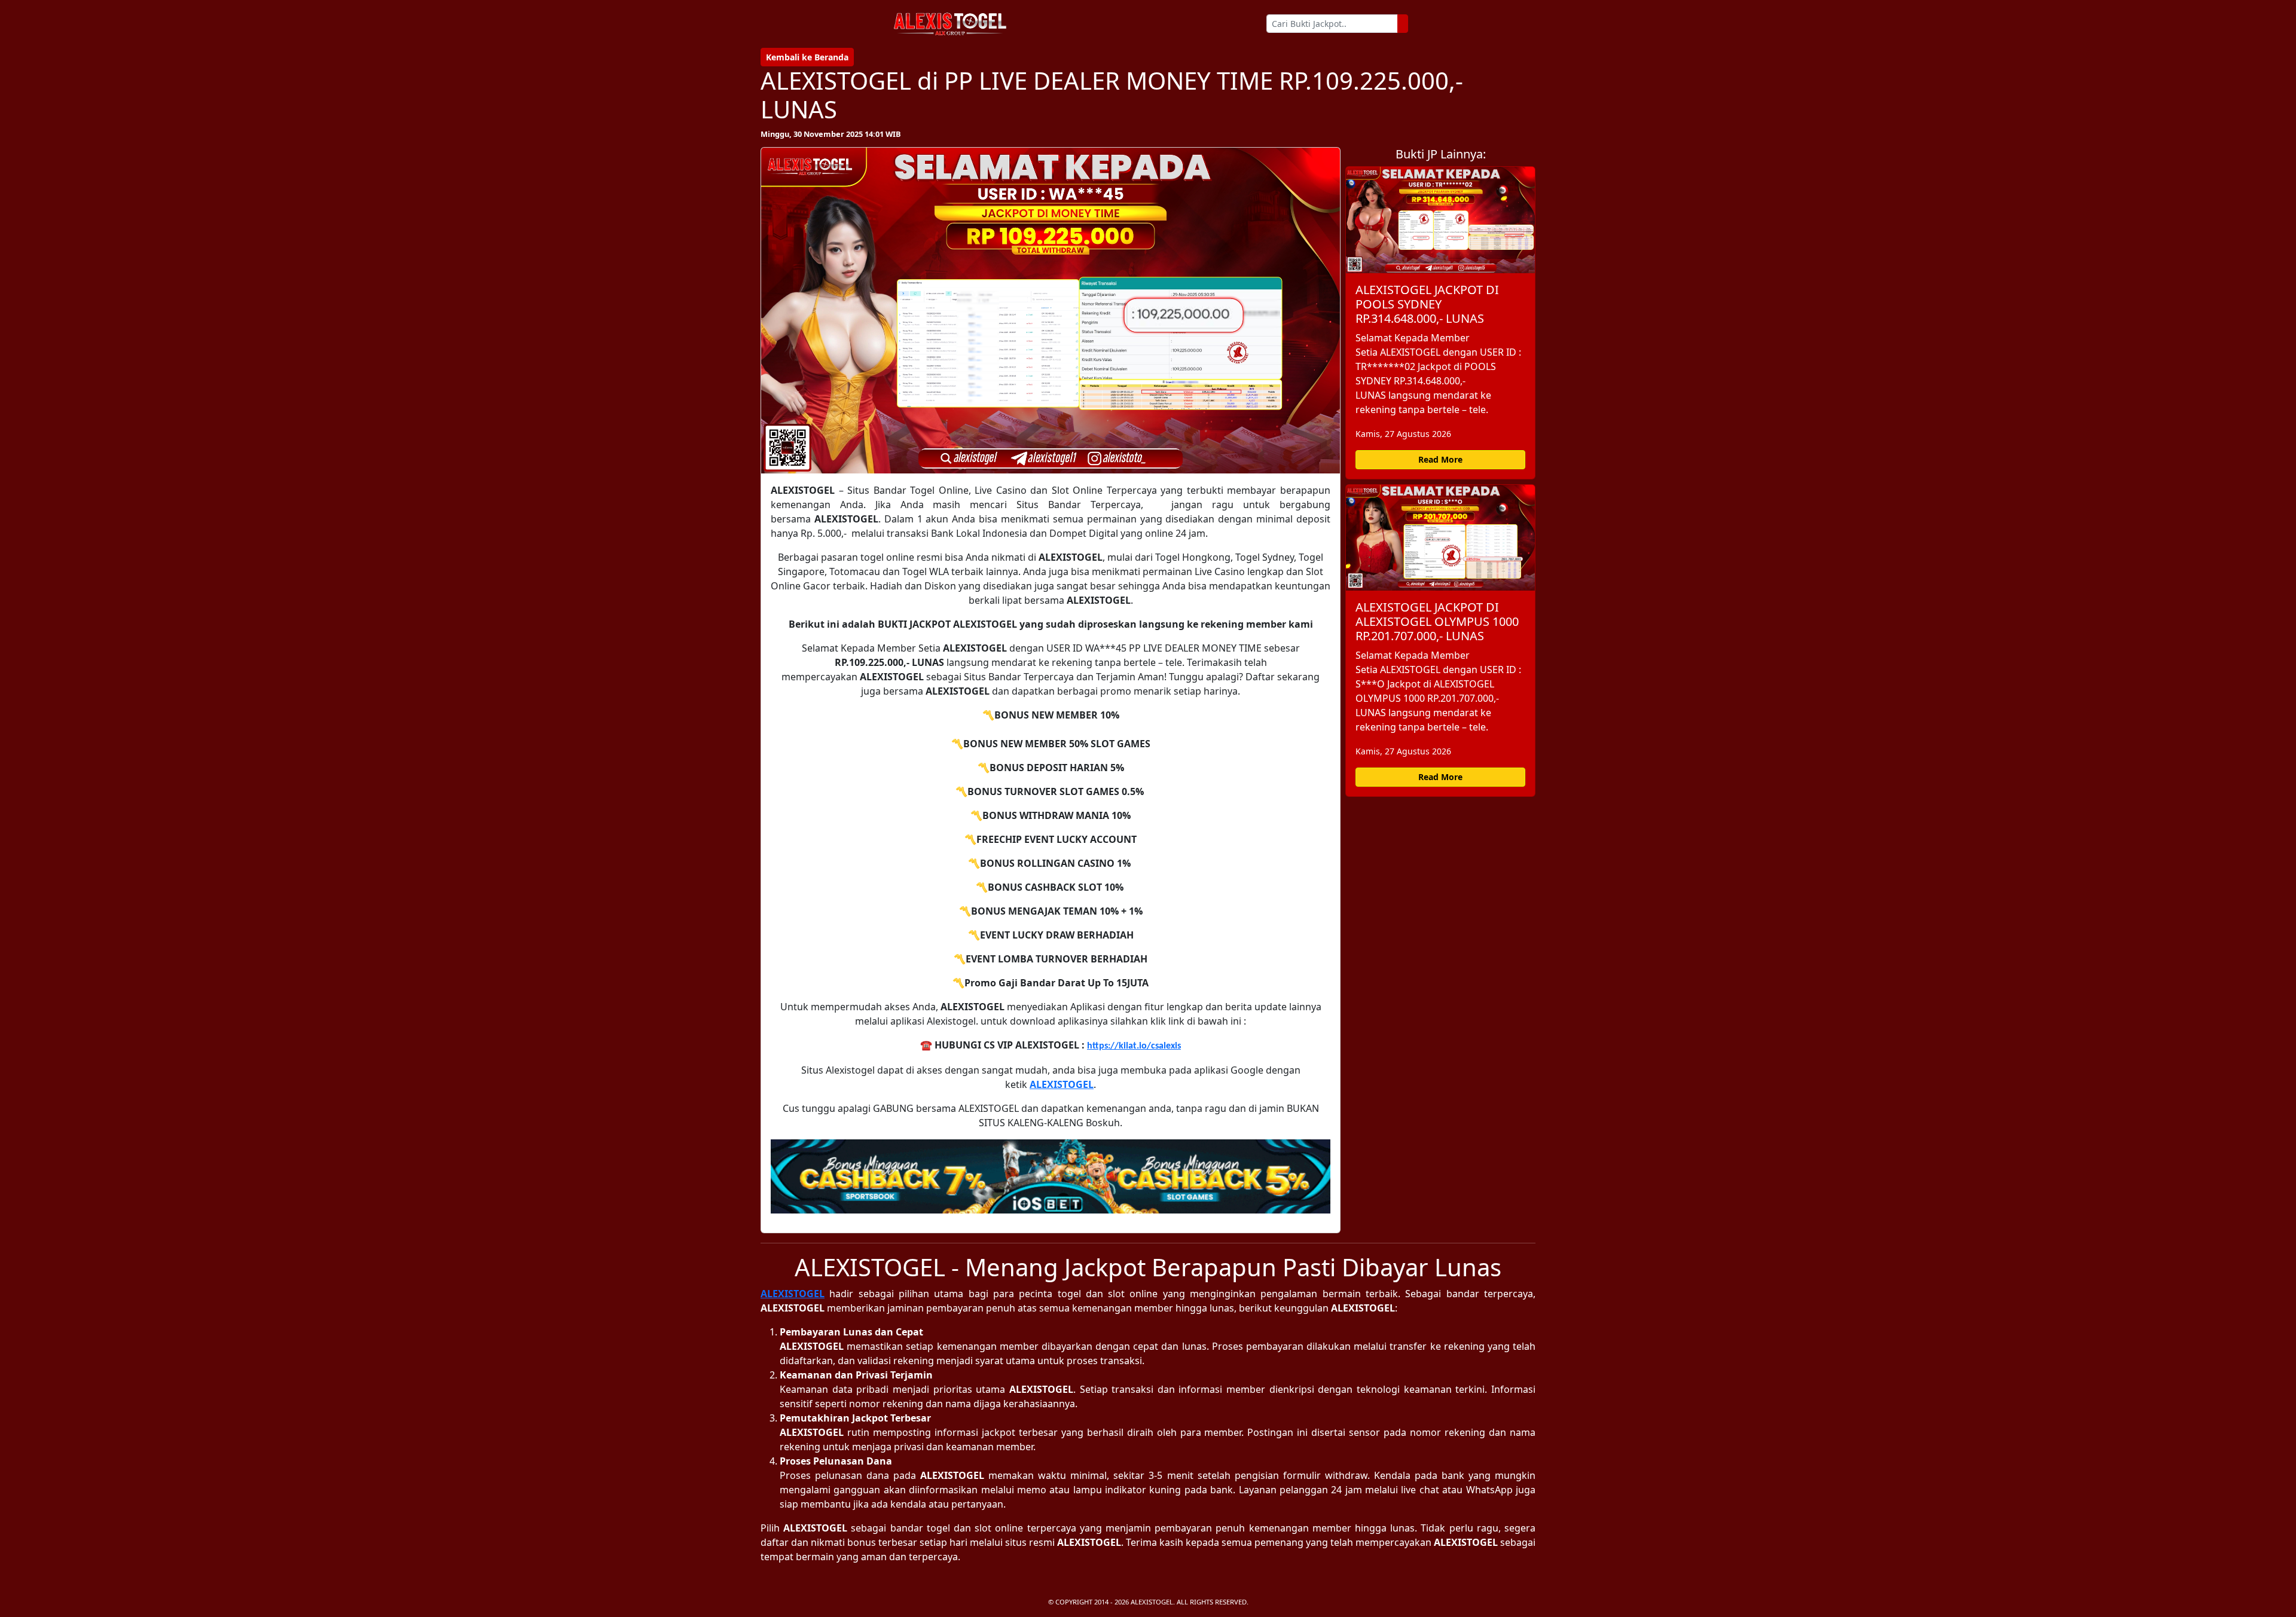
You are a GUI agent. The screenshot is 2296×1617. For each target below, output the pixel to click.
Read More (1440, 459)
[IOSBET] (1051, 1177)
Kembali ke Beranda (807, 57)
